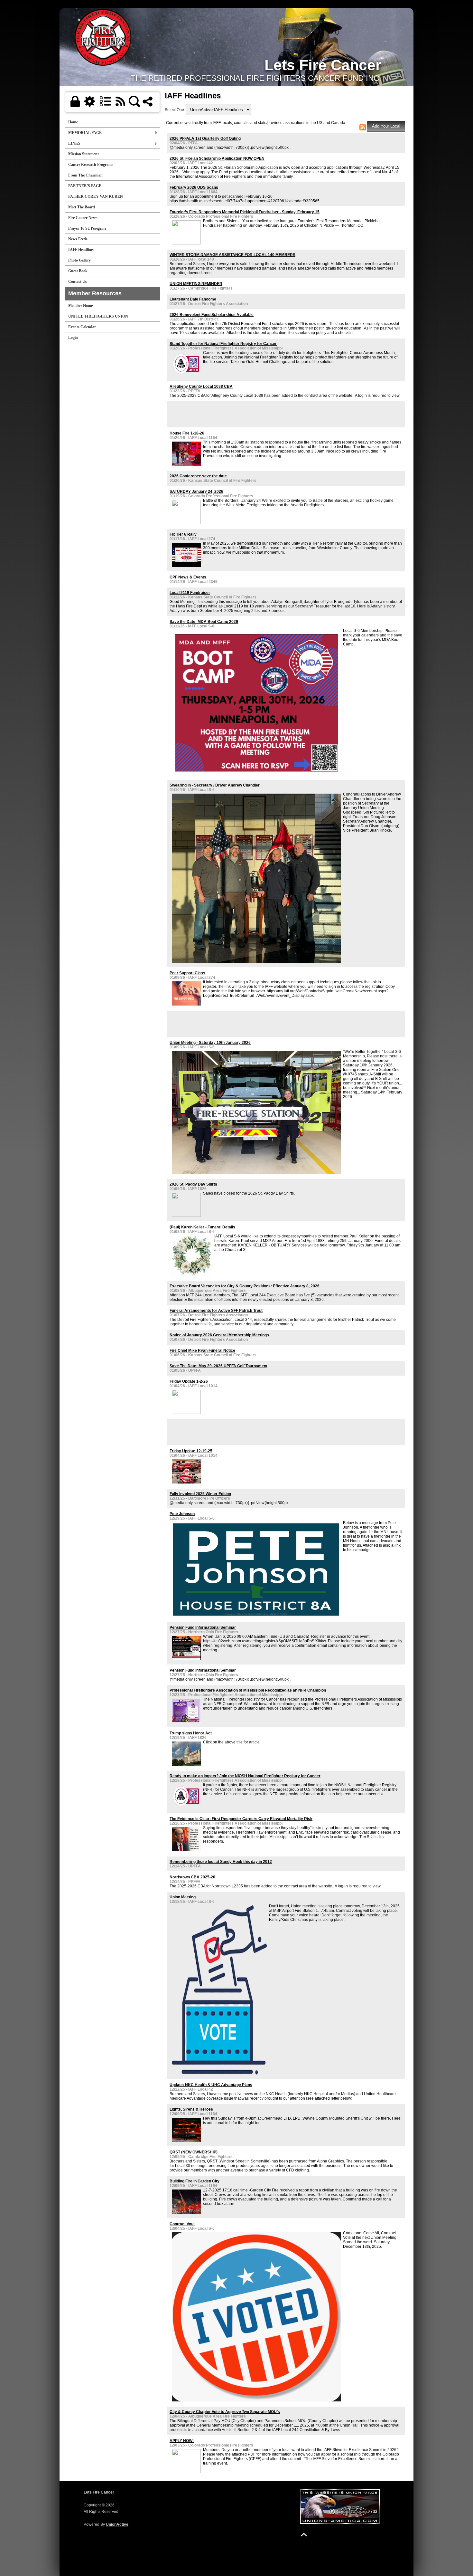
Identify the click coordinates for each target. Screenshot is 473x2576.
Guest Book (78, 271)
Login (73, 338)
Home (73, 122)
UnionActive (117, 2524)
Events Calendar (82, 327)
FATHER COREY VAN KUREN (96, 196)
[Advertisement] (245, 414)
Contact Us (78, 281)
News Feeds (78, 239)
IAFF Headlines (81, 250)
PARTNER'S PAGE (85, 186)
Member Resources (95, 293)
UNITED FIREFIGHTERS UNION (98, 316)
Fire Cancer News (83, 218)
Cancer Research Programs (91, 165)
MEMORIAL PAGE (85, 133)
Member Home (80, 306)
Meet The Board (82, 207)
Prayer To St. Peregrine (87, 228)
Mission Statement (83, 154)
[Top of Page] (304, 2535)
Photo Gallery (79, 260)
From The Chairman (85, 175)
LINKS (74, 143)
